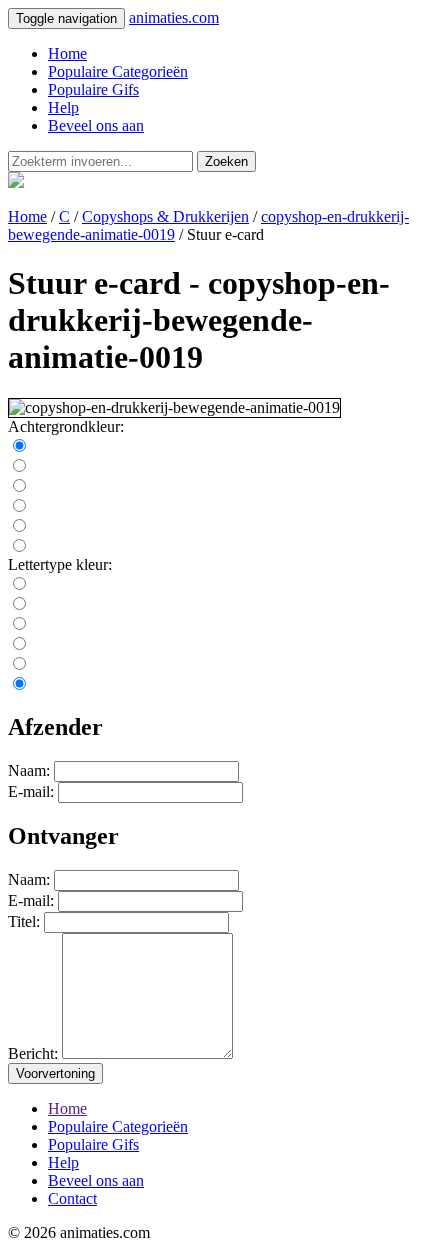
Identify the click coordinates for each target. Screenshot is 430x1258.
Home (67, 53)
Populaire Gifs (93, 89)
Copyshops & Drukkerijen (165, 216)
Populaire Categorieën (118, 71)
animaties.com (174, 17)
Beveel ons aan (96, 125)
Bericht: (33, 1053)
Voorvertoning (55, 1073)
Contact (72, 1198)
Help (63, 107)
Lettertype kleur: (60, 564)
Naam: (29, 770)
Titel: (24, 921)
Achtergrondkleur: (66, 426)
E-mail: (31, 791)
